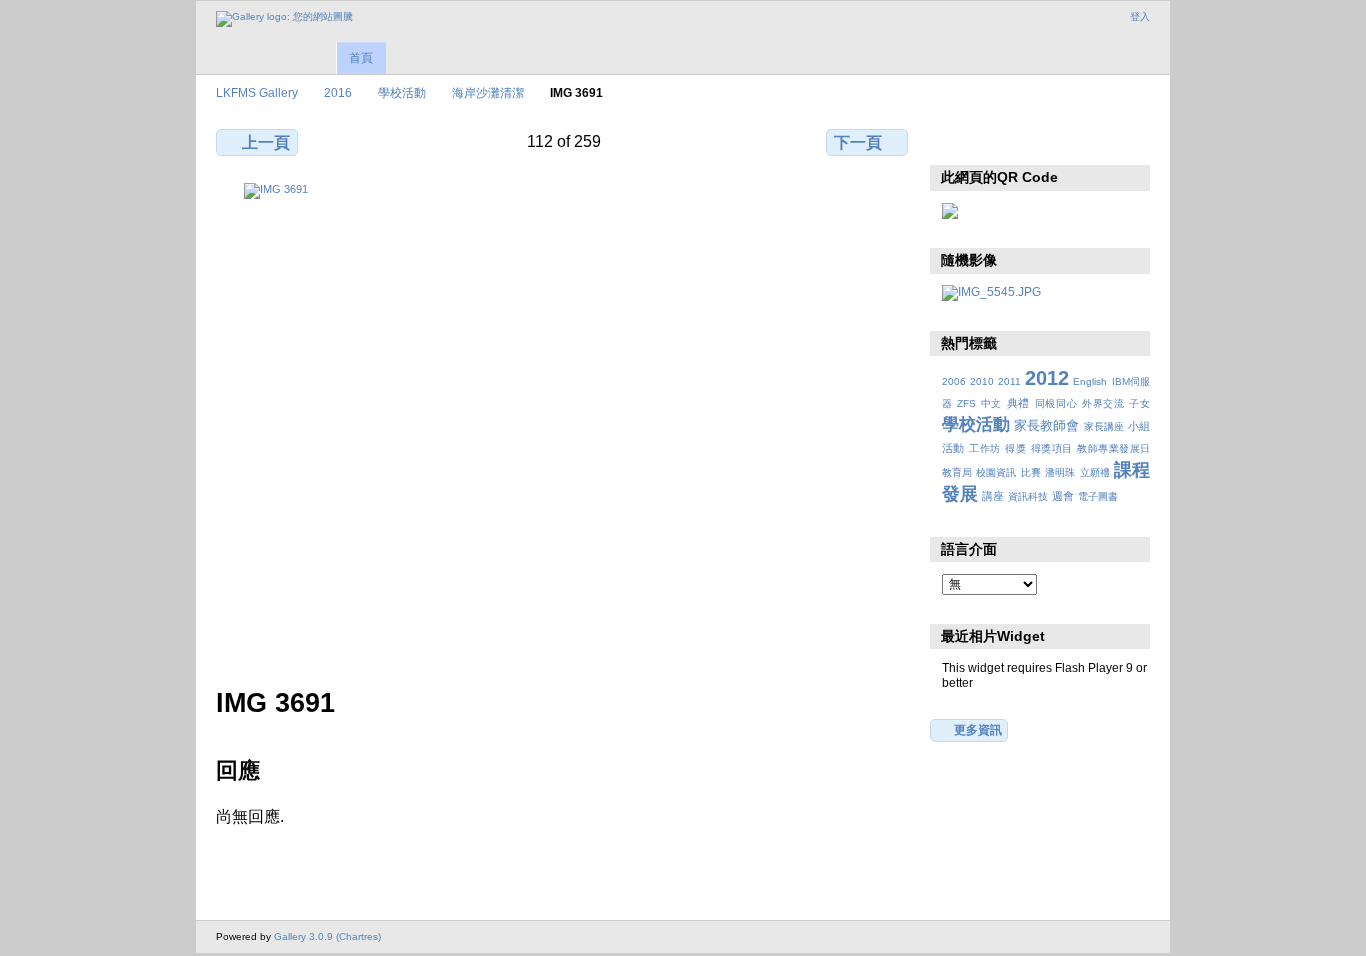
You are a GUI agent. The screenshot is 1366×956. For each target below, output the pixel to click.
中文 (991, 403)
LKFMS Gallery (257, 92)
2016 (338, 92)
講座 (993, 496)
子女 (1139, 403)
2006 (954, 381)
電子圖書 (1098, 496)
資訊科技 (1028, 496)
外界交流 (1103, 403)
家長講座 (1104, 426)
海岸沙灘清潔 (488, 92)
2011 (1009, 381)
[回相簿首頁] (284, 19)
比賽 (1031, 472)
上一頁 (266, 142)
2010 (982, 381)
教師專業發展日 (1113, 448)
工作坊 (984, 448)
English (1090, 381)
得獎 (1015, 448)
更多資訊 (978, 729)
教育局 (957, 472)
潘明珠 (1060, 472)
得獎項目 (1052, 448)
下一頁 (858, 142)
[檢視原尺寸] (564, 423)
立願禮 (1095, 472)
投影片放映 (1038, 140)
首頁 (361, 58)
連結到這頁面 (1081, 140)
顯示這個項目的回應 (995, 140)
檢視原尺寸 (952, 140)
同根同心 (1056, 403)
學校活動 (402, 92)
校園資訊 (996, 472)
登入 (1140, 16)
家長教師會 (1046, 426)
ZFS (966, 403)
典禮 (1018, 403)
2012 (1047, 378)
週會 (1063, 496)
